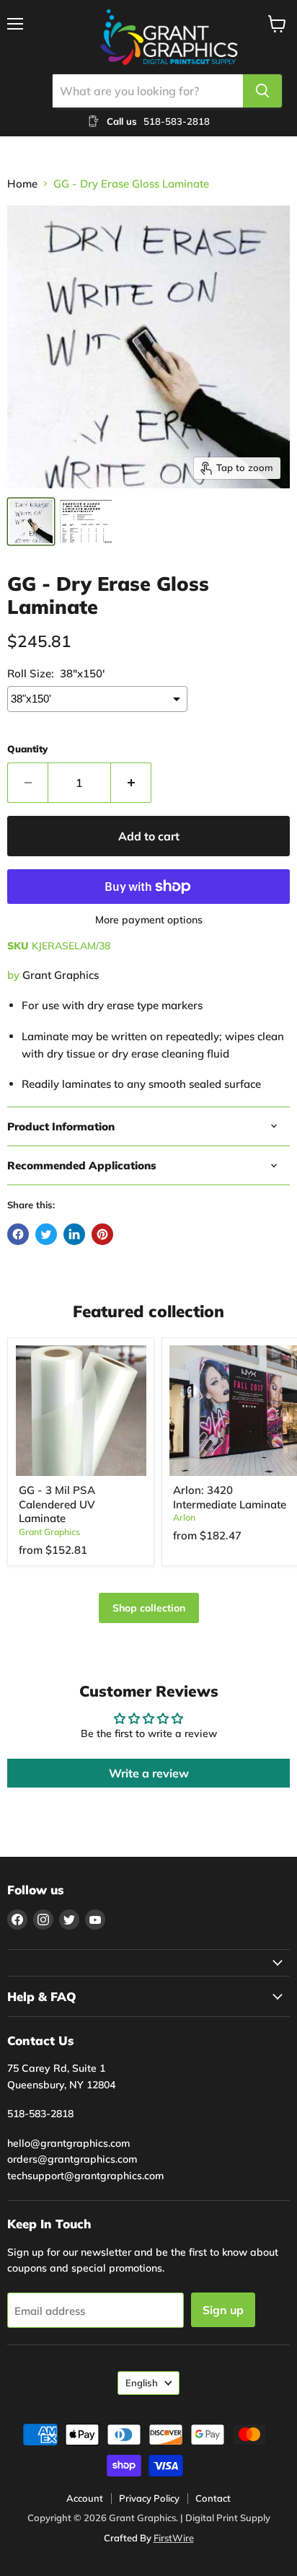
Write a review (149, 1773)
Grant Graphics (61, 975)
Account (85, 2498)
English (142, 2383)
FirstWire (174, 2538)
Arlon (184, 1517)
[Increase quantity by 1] (131, 783)
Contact (213, 2498)
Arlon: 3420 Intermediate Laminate (230, 1497)
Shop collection (149, 1608)
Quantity (27, 749)
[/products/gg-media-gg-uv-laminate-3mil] (81, 1411)
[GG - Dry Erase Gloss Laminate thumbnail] (86, 522)
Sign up (223, 2310)
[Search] (262, 91)
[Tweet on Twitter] (46, 1234)
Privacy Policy (149, 2498)
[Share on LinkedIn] (74, 1234)
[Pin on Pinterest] (102, 1234)
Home (22, 184)
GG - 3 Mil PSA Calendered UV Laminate (57, 1504)
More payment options (149, 920)
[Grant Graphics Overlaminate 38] (31, 522)
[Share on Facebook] (18, 1234)
